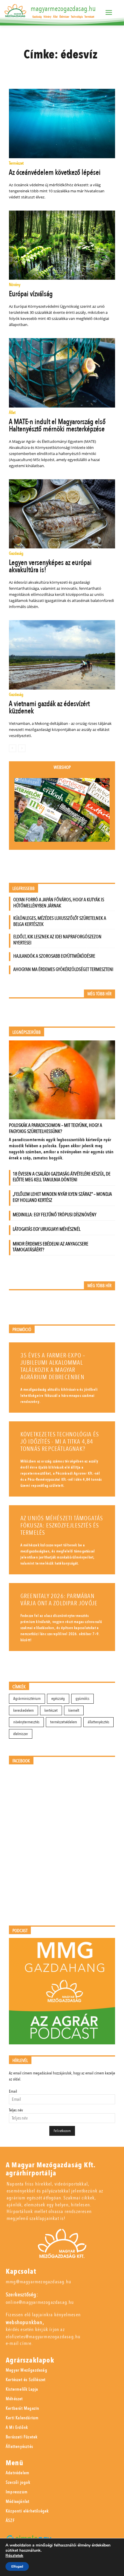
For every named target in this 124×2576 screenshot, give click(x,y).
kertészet (51, 1710)
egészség (58, 1699)
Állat (12, 413)
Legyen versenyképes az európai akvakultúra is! (50, 566)
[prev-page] (13, 748)
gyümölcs (82, 1699)
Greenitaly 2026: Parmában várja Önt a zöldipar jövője (59, 1600)
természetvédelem (64, 1722)
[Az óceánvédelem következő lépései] (62, 124)
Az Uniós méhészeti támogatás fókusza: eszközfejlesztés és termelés (62, 1526)
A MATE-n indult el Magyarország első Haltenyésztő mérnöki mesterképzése (57, 425)
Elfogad (17, 2566)
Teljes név (16, 2110)
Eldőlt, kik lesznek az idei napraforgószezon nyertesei (57, 940)
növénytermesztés (26, 1722)
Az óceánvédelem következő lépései (55, 172)
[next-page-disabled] (22, 748)
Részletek (14, 2556)
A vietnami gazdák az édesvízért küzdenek (49, 707)
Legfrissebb (24, 889)
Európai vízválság (31, 294)
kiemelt (74, 1710)
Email (13, 2091)
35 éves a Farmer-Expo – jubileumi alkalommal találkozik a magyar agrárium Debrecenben (53, 1366)
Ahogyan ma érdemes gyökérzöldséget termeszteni (63, 969)
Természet (16, 164)
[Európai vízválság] (62, 245)
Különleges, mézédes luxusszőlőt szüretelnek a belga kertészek (60, 921)
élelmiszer (21, 1734)
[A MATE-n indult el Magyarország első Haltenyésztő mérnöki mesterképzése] (62, 373)
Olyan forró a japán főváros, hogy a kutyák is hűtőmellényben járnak (59, 903)
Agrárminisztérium (27, 1699)
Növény (15, 285)
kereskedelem (24, 1710)
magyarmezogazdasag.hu (63, 9)
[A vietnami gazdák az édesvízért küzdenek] (62, 655)
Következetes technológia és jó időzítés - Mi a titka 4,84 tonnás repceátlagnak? (60, 1442)
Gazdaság (16, 554)
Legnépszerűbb (27, 1032)
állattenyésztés (98, 1722)
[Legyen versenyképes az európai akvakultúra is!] (62, 514)
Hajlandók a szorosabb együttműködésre (54, 956)
